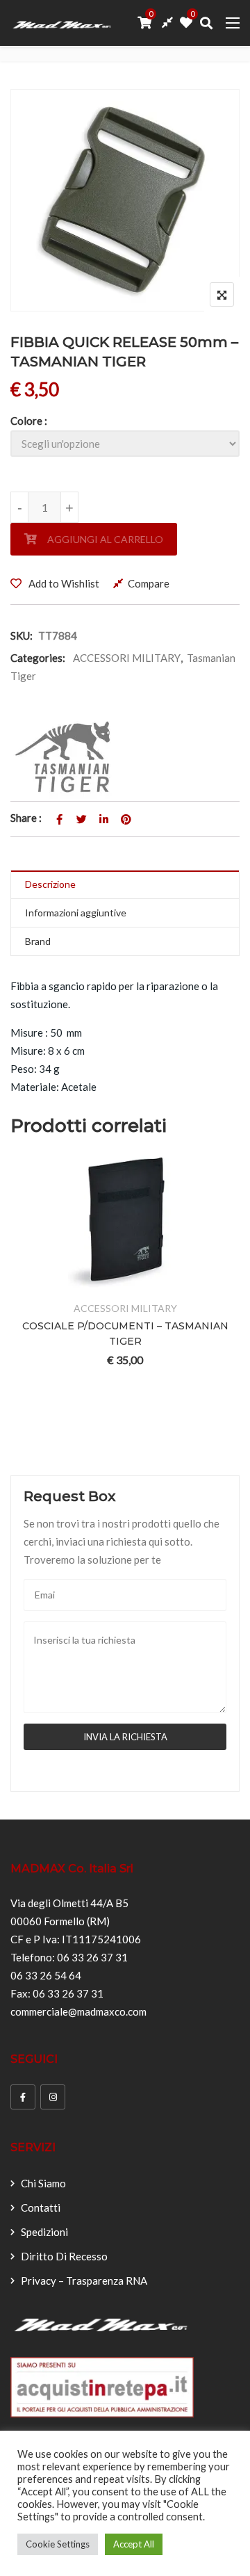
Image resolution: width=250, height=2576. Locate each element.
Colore (26, 421)
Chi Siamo (43, 2183)
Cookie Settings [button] (58, 2544)
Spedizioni (44, 2232)
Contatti (41, 2208)
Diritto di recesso (64, 2256)
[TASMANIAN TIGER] (67, 757)
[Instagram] (53, 2097)
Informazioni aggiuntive (76, 913)
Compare (149, 583)
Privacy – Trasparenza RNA (84, 2281)
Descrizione (50, 884)
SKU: (22, 635)
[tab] (125, 885)
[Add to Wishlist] (108, 1283)
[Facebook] (23, 2097)
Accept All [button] (134, 2544)
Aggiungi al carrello (105, 539)
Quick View (176, 1283)
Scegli (74, 1283)
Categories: (38, 658)
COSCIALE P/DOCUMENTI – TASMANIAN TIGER (125, 1334)
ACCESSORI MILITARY (127, 658)
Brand (38, 941)
